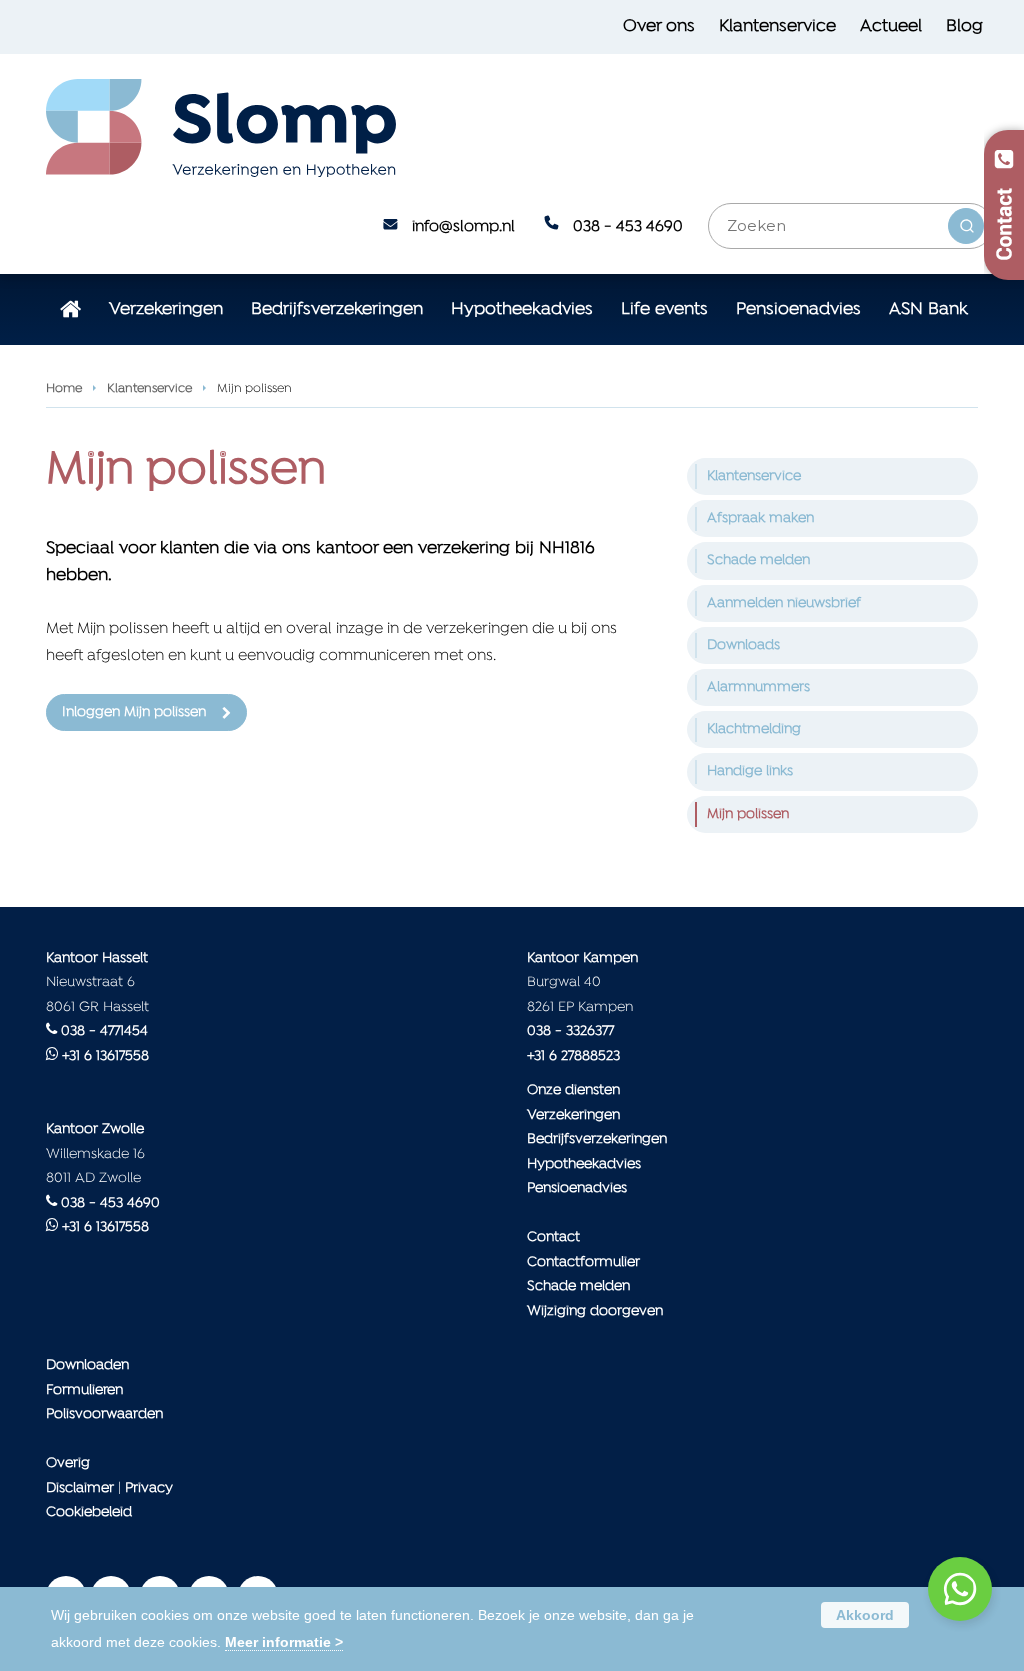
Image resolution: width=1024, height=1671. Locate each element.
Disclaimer (80, 1488)
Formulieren (84, 1390)
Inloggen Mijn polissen (134, 712)
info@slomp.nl (463, 227)
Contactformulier (583, 1262)
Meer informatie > (284, 1642)
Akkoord (865, 1615)
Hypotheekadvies (584, 1164)
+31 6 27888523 (573, 1056)
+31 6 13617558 (105, 1056)
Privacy (149, 1488)
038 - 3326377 (570, 1031)
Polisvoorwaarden (104, 1414)
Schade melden (578, 1286)
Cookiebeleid (89, 1512)
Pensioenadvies (577, 1188)
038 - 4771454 (104, 1031)
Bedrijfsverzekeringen (597, 1139)
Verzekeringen (573, 1115)
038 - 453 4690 (628, 227)
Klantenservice (149, 388)
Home (64, 388)
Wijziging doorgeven (595, 1311)
